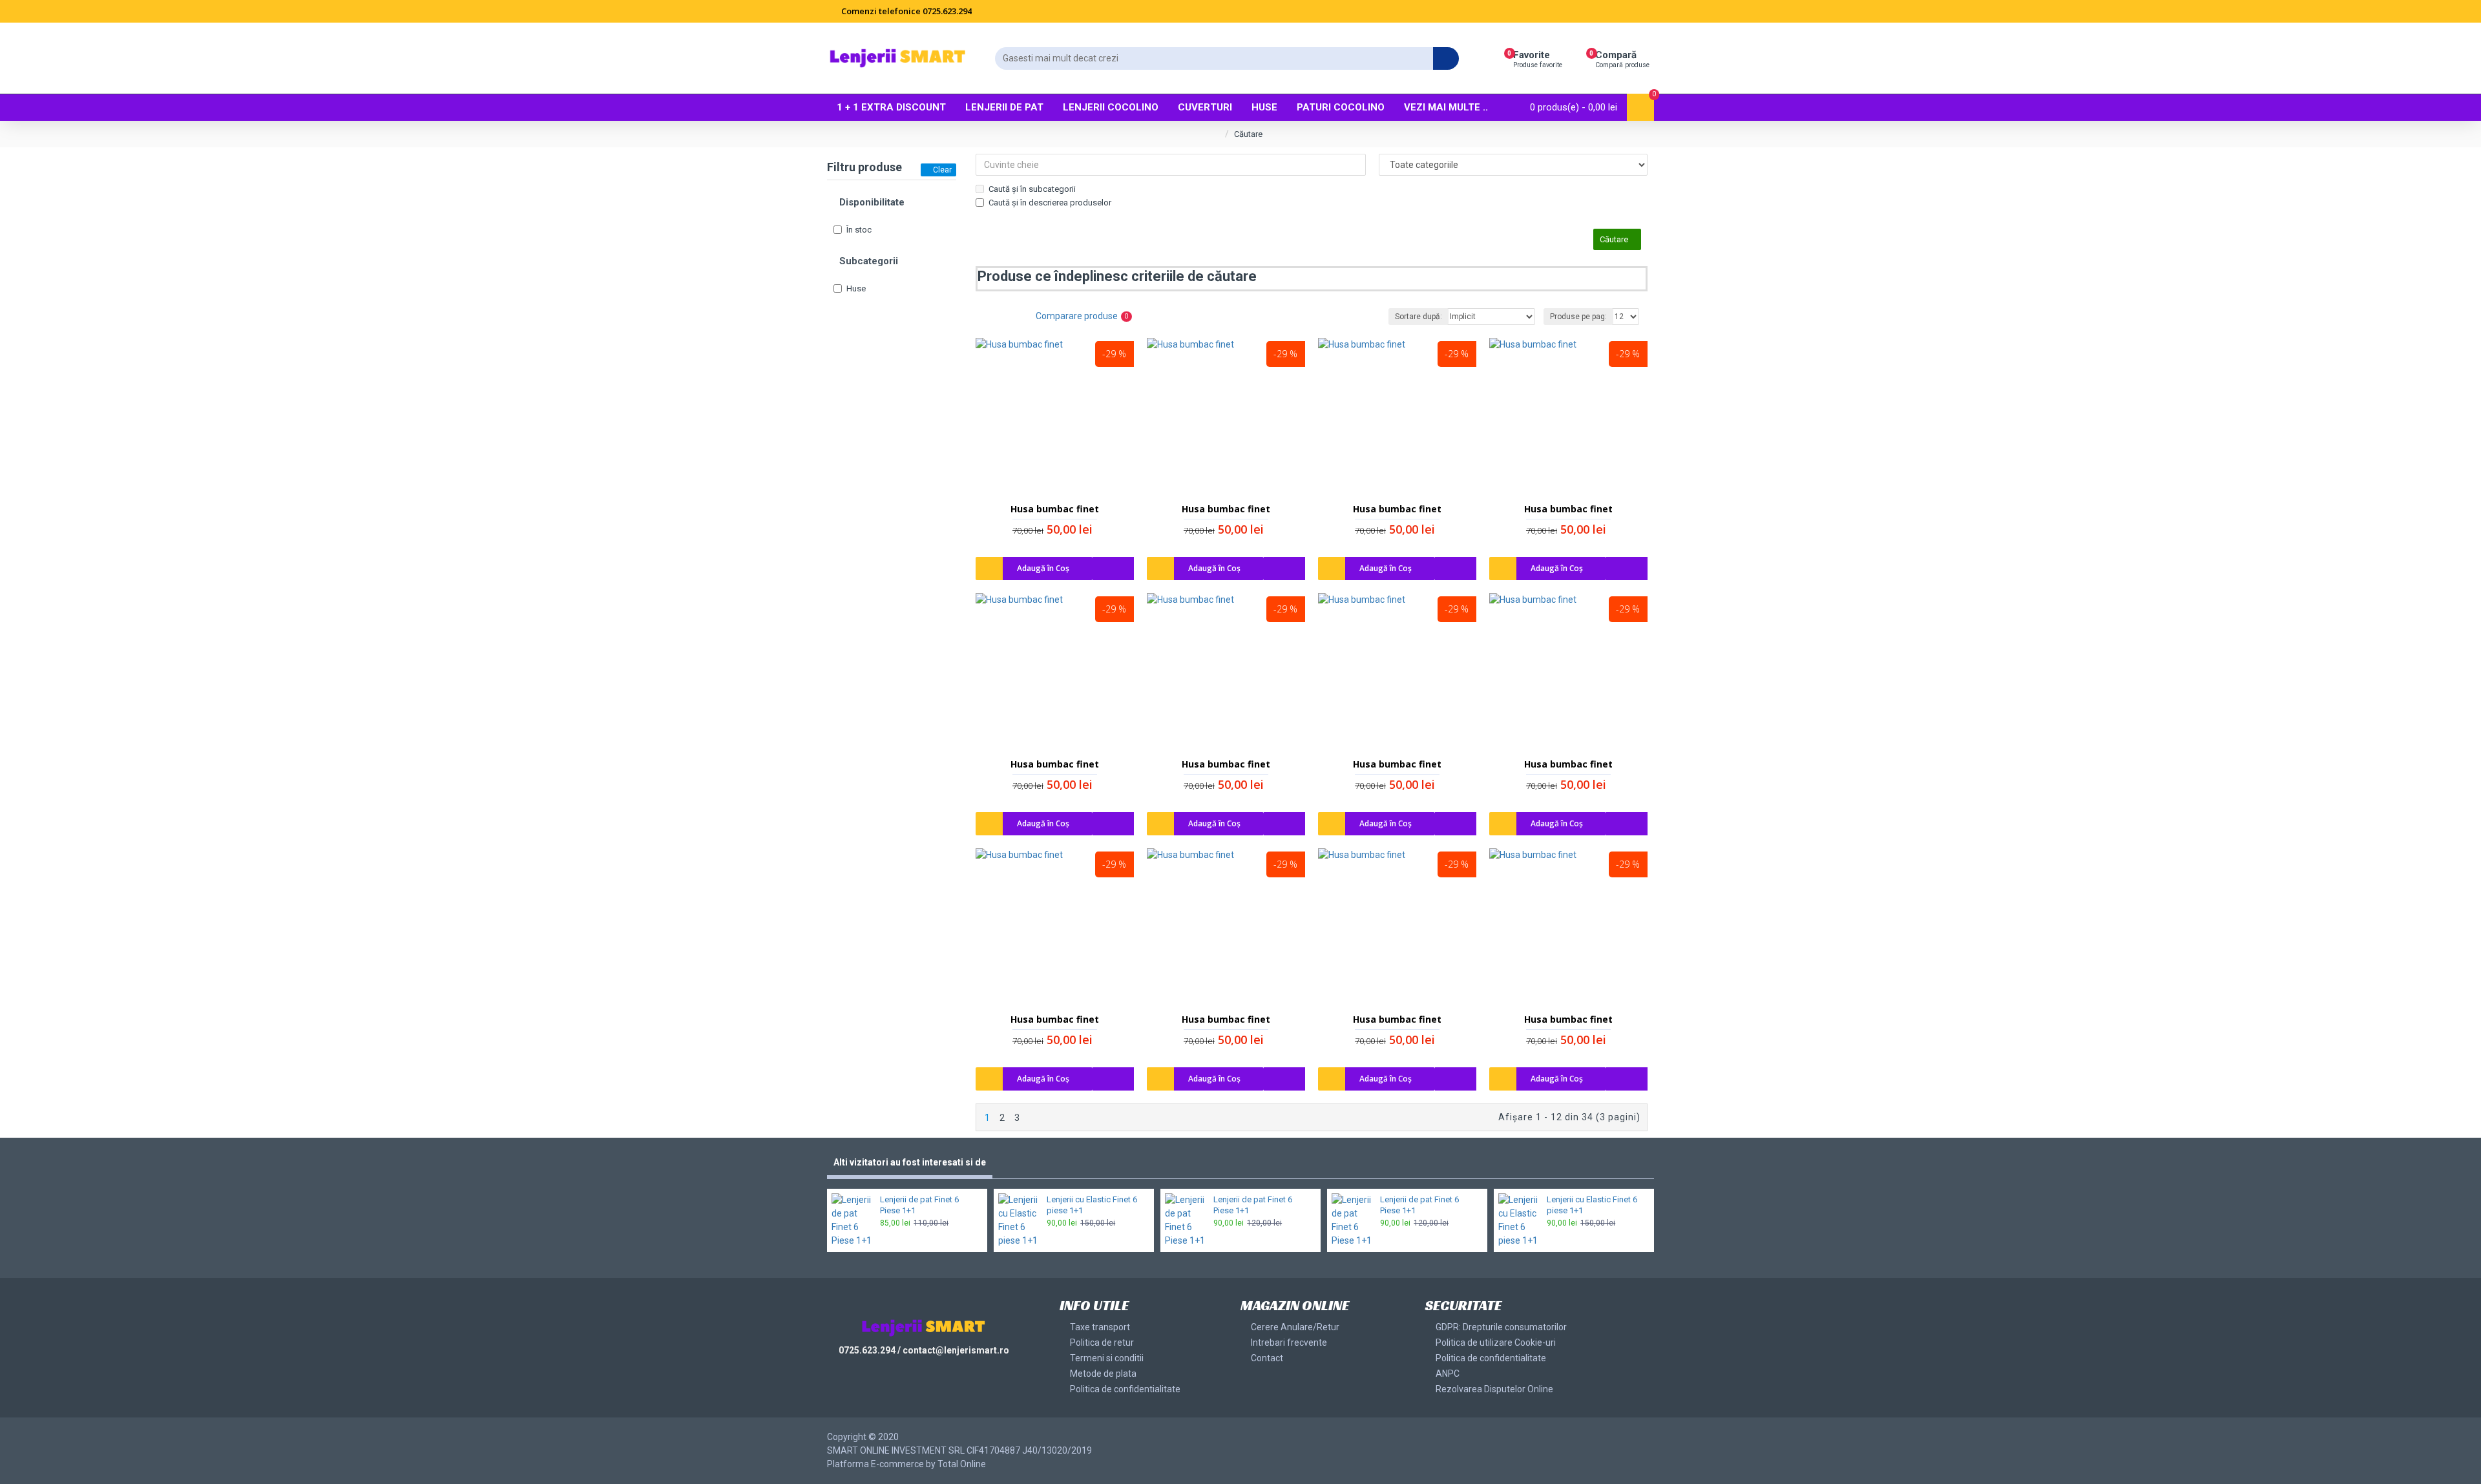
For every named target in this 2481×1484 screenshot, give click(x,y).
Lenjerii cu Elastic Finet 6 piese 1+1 (1092, 1205)
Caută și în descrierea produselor (1050, 203)
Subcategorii (869, 261)
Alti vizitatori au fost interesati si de (910, 1162)
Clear (942, 170)
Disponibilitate (872, 202)
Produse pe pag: (1578, 317)
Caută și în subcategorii (1032, 189)
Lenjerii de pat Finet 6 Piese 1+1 (919, 1205)
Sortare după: (1418, 317)
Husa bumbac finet (1055, 509)
